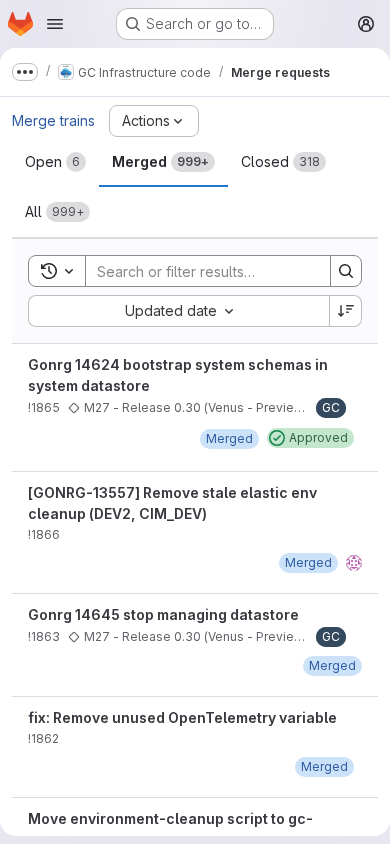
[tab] (55, 162)
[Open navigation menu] (55, 24)
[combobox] (178, 311)
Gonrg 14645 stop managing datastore (163, 614)
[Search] (346, 271)
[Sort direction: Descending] (346, 311)
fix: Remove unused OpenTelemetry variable (182, 717)
